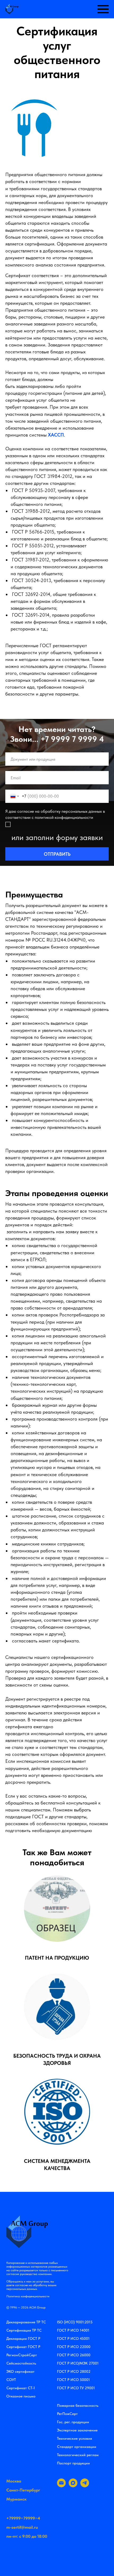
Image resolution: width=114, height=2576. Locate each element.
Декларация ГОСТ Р (23, 2338)
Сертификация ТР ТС (24, 2330)
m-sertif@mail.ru (22, 2527)
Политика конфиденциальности (28, 2296)
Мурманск (16, 2499)
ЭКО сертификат (20, 2371)
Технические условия (74, 2438)
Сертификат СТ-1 (21, 2388)
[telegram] (85, 2486)
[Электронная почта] (61, 2486)
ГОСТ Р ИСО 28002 (74, 2371)
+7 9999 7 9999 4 (72, 739)
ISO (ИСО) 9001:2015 (75, 2322)
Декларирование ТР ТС (26, 2322)
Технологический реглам (78, 2455)
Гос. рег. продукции (73, 2422)
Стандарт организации (77, 2447)
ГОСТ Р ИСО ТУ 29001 (76, 2388)
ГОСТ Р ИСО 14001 (73, 2330)
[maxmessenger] (73, 2486)
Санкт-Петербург (23, 2490)
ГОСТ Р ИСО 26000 (74, 2355)
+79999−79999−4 (23, 2518)
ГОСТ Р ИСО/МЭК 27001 (78, 2363)
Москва (14, 2481)
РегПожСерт (67, 2414)
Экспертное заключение (77, 2430)
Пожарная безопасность (78, 2405)
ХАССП (56, 435)
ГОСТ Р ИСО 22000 (74, 2347)
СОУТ (11, 2380)
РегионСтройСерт (22, 2355)
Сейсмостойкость (21, 2363)
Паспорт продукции (73, 2463)
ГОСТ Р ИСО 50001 (73, 2380)
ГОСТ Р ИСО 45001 (73, 2338)
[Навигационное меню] (103, 9)
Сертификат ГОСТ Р (23, 2347)
